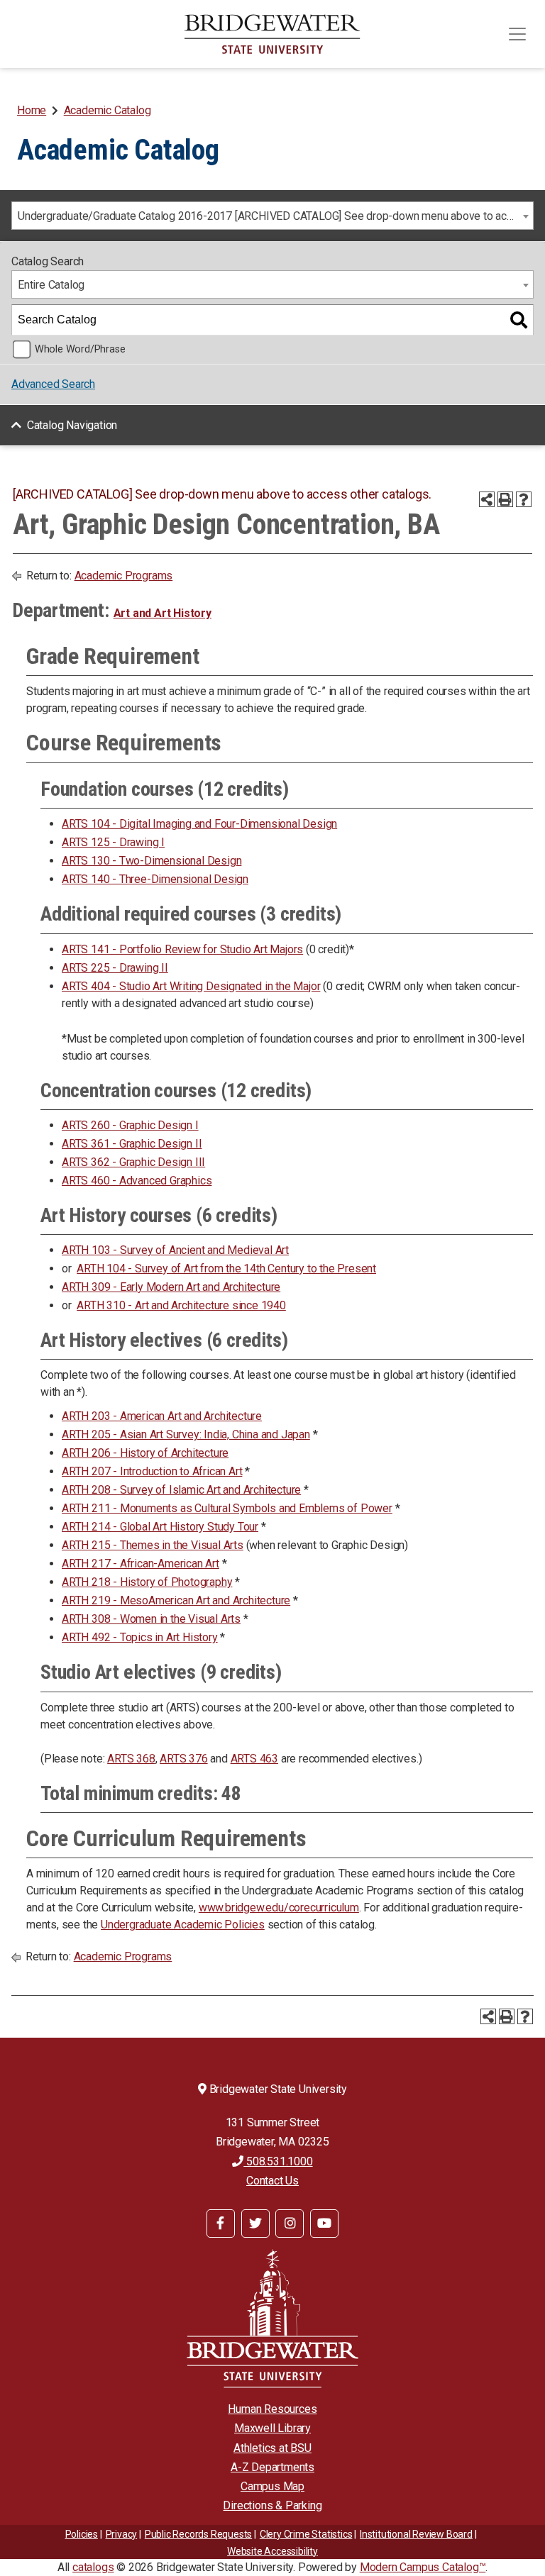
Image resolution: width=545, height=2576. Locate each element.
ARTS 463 (254, 1759)
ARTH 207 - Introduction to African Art (152, 1471)
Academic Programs (124, 576)
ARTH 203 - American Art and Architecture (162, 1416)
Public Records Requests (198, 2534)
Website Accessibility (272, 2551)
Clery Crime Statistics (306, 2534)
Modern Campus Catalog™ (423, 2567)
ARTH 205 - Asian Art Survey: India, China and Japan (186, 1434)
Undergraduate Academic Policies (183, 1925)
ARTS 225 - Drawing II (115, 968)
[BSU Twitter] (255, 2224)
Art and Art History (163, 613)
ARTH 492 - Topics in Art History (140, 1637)
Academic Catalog (108, 110)
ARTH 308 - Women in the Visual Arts (151, 1619)
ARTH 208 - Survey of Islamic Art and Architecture (181, 1490)
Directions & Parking (272, 2505)
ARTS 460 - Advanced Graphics (137, 1181)
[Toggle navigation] (517, 34)
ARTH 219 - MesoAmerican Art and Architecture (176, 1600)
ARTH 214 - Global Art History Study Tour (160, 1527)
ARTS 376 (183, 1759)
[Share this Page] (487, 499)
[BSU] (272, 34)
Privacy (122, 2534)
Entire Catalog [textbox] (51, 285)
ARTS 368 (131, 1759)
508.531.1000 (278, 2161)
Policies (82, 2534)
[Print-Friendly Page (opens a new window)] (505, 499)
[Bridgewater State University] (272, 2318)
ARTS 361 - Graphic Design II (132, 1144)
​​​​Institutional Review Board (416, 2534)
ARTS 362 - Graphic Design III (133, 1162)
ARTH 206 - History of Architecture (145, 1453)
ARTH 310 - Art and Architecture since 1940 (181, 1305)
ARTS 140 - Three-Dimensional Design (155, 879)
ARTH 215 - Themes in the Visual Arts (153, 1545)
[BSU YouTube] (324, 2224)
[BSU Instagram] (290, 2224)
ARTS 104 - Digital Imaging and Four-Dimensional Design (199, 824)
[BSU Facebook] (221, 2224)
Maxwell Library (272, 2428)
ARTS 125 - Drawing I (113, 842)
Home (32, 110)
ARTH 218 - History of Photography (147, 1582)
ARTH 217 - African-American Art (141, 1564)
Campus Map (272, 2486)
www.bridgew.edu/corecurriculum (279, 1908)
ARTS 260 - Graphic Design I (130, 1125)
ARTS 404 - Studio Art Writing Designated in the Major (191, 986)
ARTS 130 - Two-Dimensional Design (152, 861)
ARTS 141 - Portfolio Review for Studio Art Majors (182, 949)
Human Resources (272, 2409)
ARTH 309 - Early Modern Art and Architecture (171, 1287)
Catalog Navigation (72, 425)
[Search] (519, 320)
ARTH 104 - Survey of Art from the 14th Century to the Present (226, 1268)
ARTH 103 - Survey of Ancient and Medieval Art (175, 1250)
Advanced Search (53, 384)
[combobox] (272, 216)
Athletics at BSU (272, 2448)
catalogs (93, 2567)
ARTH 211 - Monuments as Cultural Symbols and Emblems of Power (227, 1508)
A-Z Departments (272, 2467)
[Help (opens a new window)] (524, 499)
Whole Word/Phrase (80, 349)
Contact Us (272, 2181)
